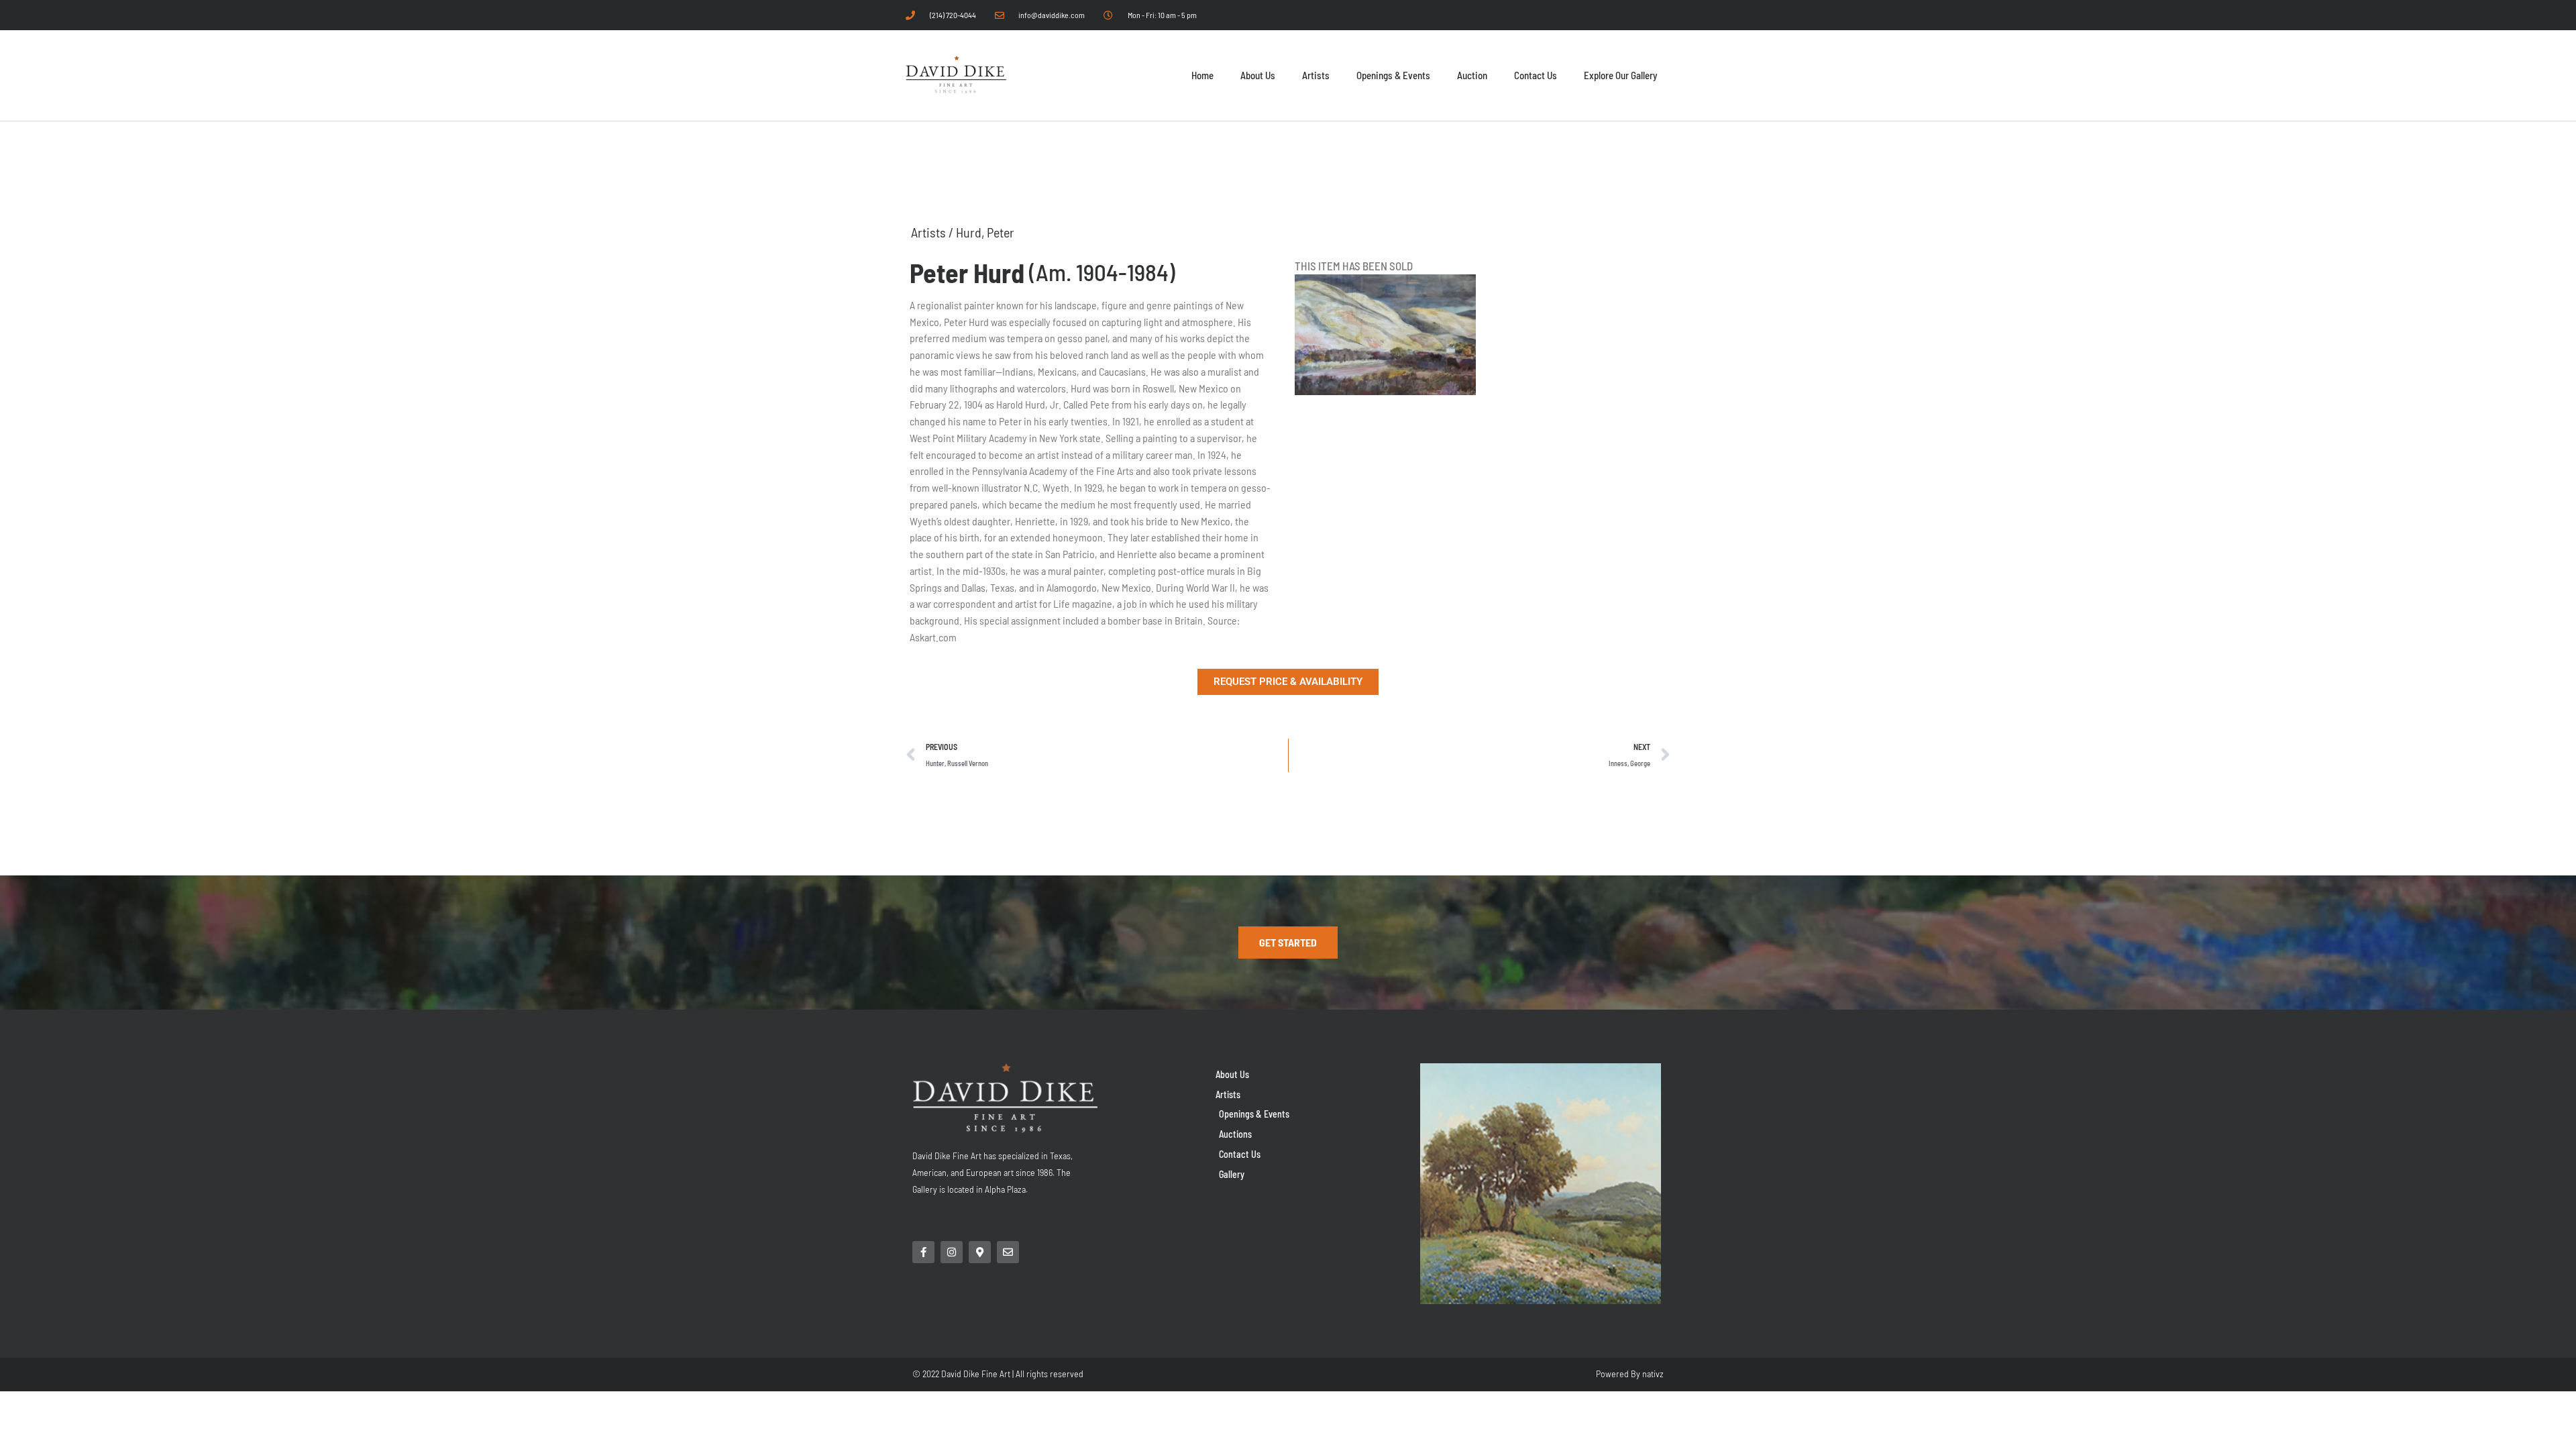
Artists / (933, 232)
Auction (1472, 75)
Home (1202, 75)
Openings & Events (1393, 75)
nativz (1653, 1374)
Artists (1316, 75)
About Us (1258, 75)
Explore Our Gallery (1620, 75)
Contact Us (1536, 75)
